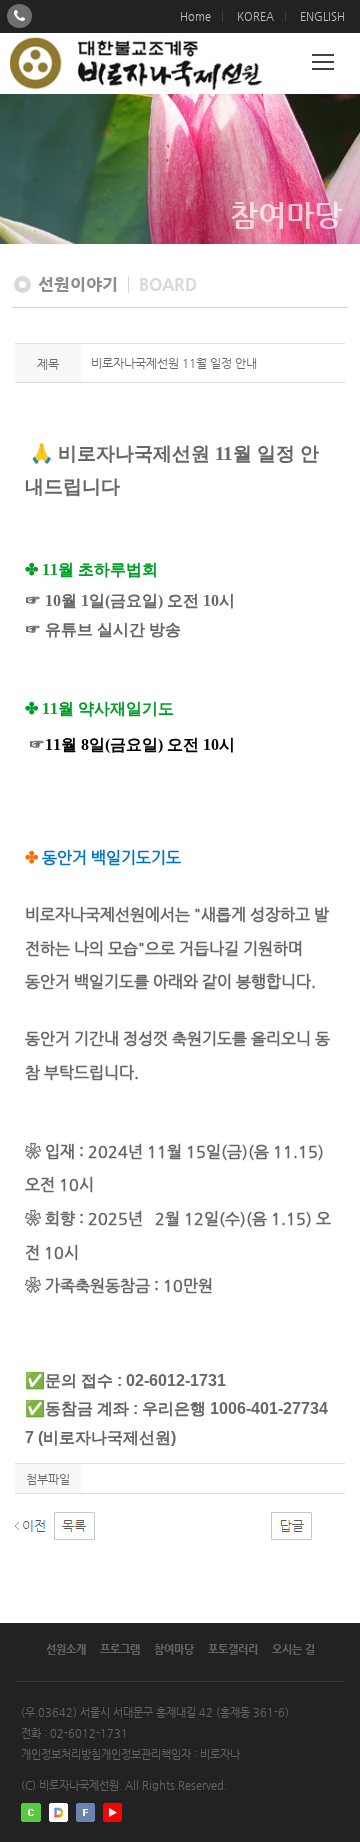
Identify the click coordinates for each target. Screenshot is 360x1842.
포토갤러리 (233, 1649)
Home (195, 16)
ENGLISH (322, 16)
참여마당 (174, 1649)
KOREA (255, 16)
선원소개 (66, 1649)
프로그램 (120, 1649)
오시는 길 (293, 1649)
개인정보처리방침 (61, 1754)
